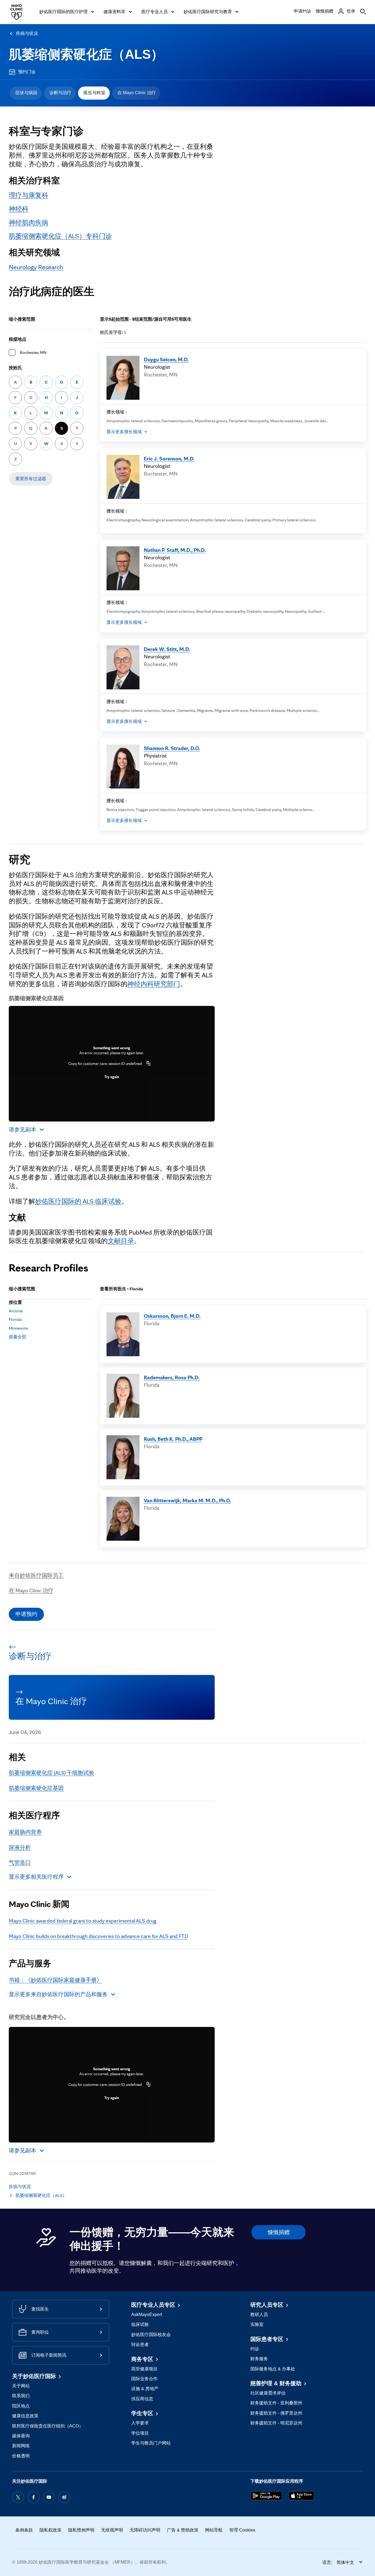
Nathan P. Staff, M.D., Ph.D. (175, 550)
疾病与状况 (27, 33)
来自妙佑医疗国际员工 (36, 1575)
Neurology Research (36, 267)
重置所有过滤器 (31, 479)
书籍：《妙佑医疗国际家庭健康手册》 (55, 1980)
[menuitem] (26, 93)
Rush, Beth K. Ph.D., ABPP (173, 1439)
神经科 (19, 209)
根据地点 (18, 339)
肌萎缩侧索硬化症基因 (36, 1788)
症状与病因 (26, 93)
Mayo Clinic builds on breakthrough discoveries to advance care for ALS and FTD (98, 1936)
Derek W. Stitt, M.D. (167, 649)
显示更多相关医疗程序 (36, 1877)
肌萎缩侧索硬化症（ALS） (86, 54)
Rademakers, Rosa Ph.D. (172, 1377)
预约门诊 (27, 72)
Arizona (16, 1311)
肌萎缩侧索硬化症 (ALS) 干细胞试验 (51, 1773)
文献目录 (121, 1241)
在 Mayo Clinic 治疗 (137, 93)
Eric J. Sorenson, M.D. (169, 458)
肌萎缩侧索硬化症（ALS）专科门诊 (60, 236)
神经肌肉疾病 (29, 223)
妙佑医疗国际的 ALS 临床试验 (78, 1201)
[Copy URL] (149, 1064)
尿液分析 (20, 1847)
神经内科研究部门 (154, 984)
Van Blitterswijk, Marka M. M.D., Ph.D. (187, 1500)
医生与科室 (94, 93)
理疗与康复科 (29, 195)
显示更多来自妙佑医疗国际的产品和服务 (58, 1994)
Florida (15, 1319)
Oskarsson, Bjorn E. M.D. (172, 1316)
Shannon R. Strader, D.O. (172, 748)
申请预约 (26, 1614)
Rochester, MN (33, 352)
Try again (112, 1077)
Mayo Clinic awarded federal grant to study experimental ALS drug (83, 1921)
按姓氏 (15, 368)
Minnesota (18, 1328)
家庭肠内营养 (25, 1832)
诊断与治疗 (60, 93)
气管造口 (20, 1862)
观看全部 (18, 1337)
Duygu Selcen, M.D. (166, 359)
